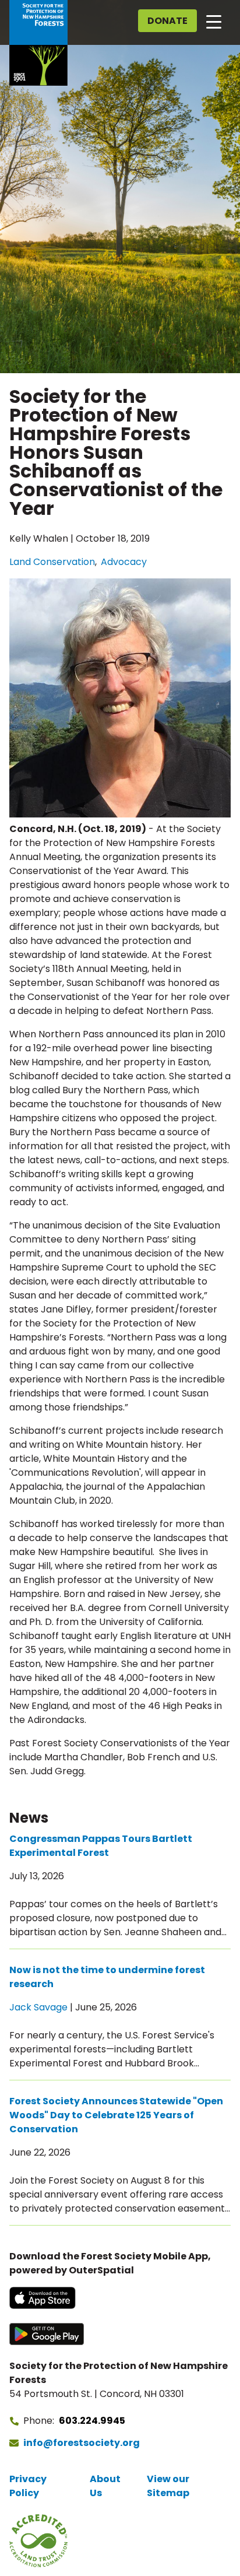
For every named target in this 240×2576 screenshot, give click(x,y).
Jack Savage (38, 2007)
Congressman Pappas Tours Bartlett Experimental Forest (101, 1846)
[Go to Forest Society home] (38, 43)
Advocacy (124, 562)
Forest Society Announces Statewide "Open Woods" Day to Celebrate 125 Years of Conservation (116, 2115)
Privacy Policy (28, 2486)
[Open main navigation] (214, 21)
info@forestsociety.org (82, 2443)
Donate (167, 21)
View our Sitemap (168, 2486)
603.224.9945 (92, 2421)
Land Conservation (52, 562)
